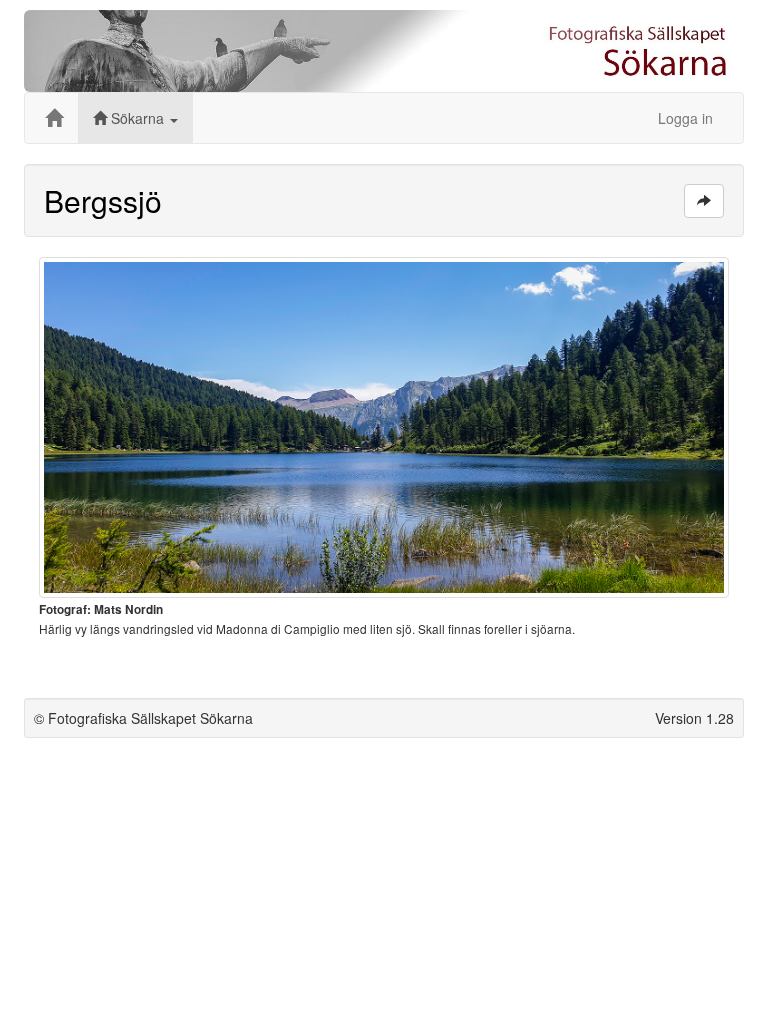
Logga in (685, 118)
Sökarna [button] (137, 118)
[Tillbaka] (704, 201)
